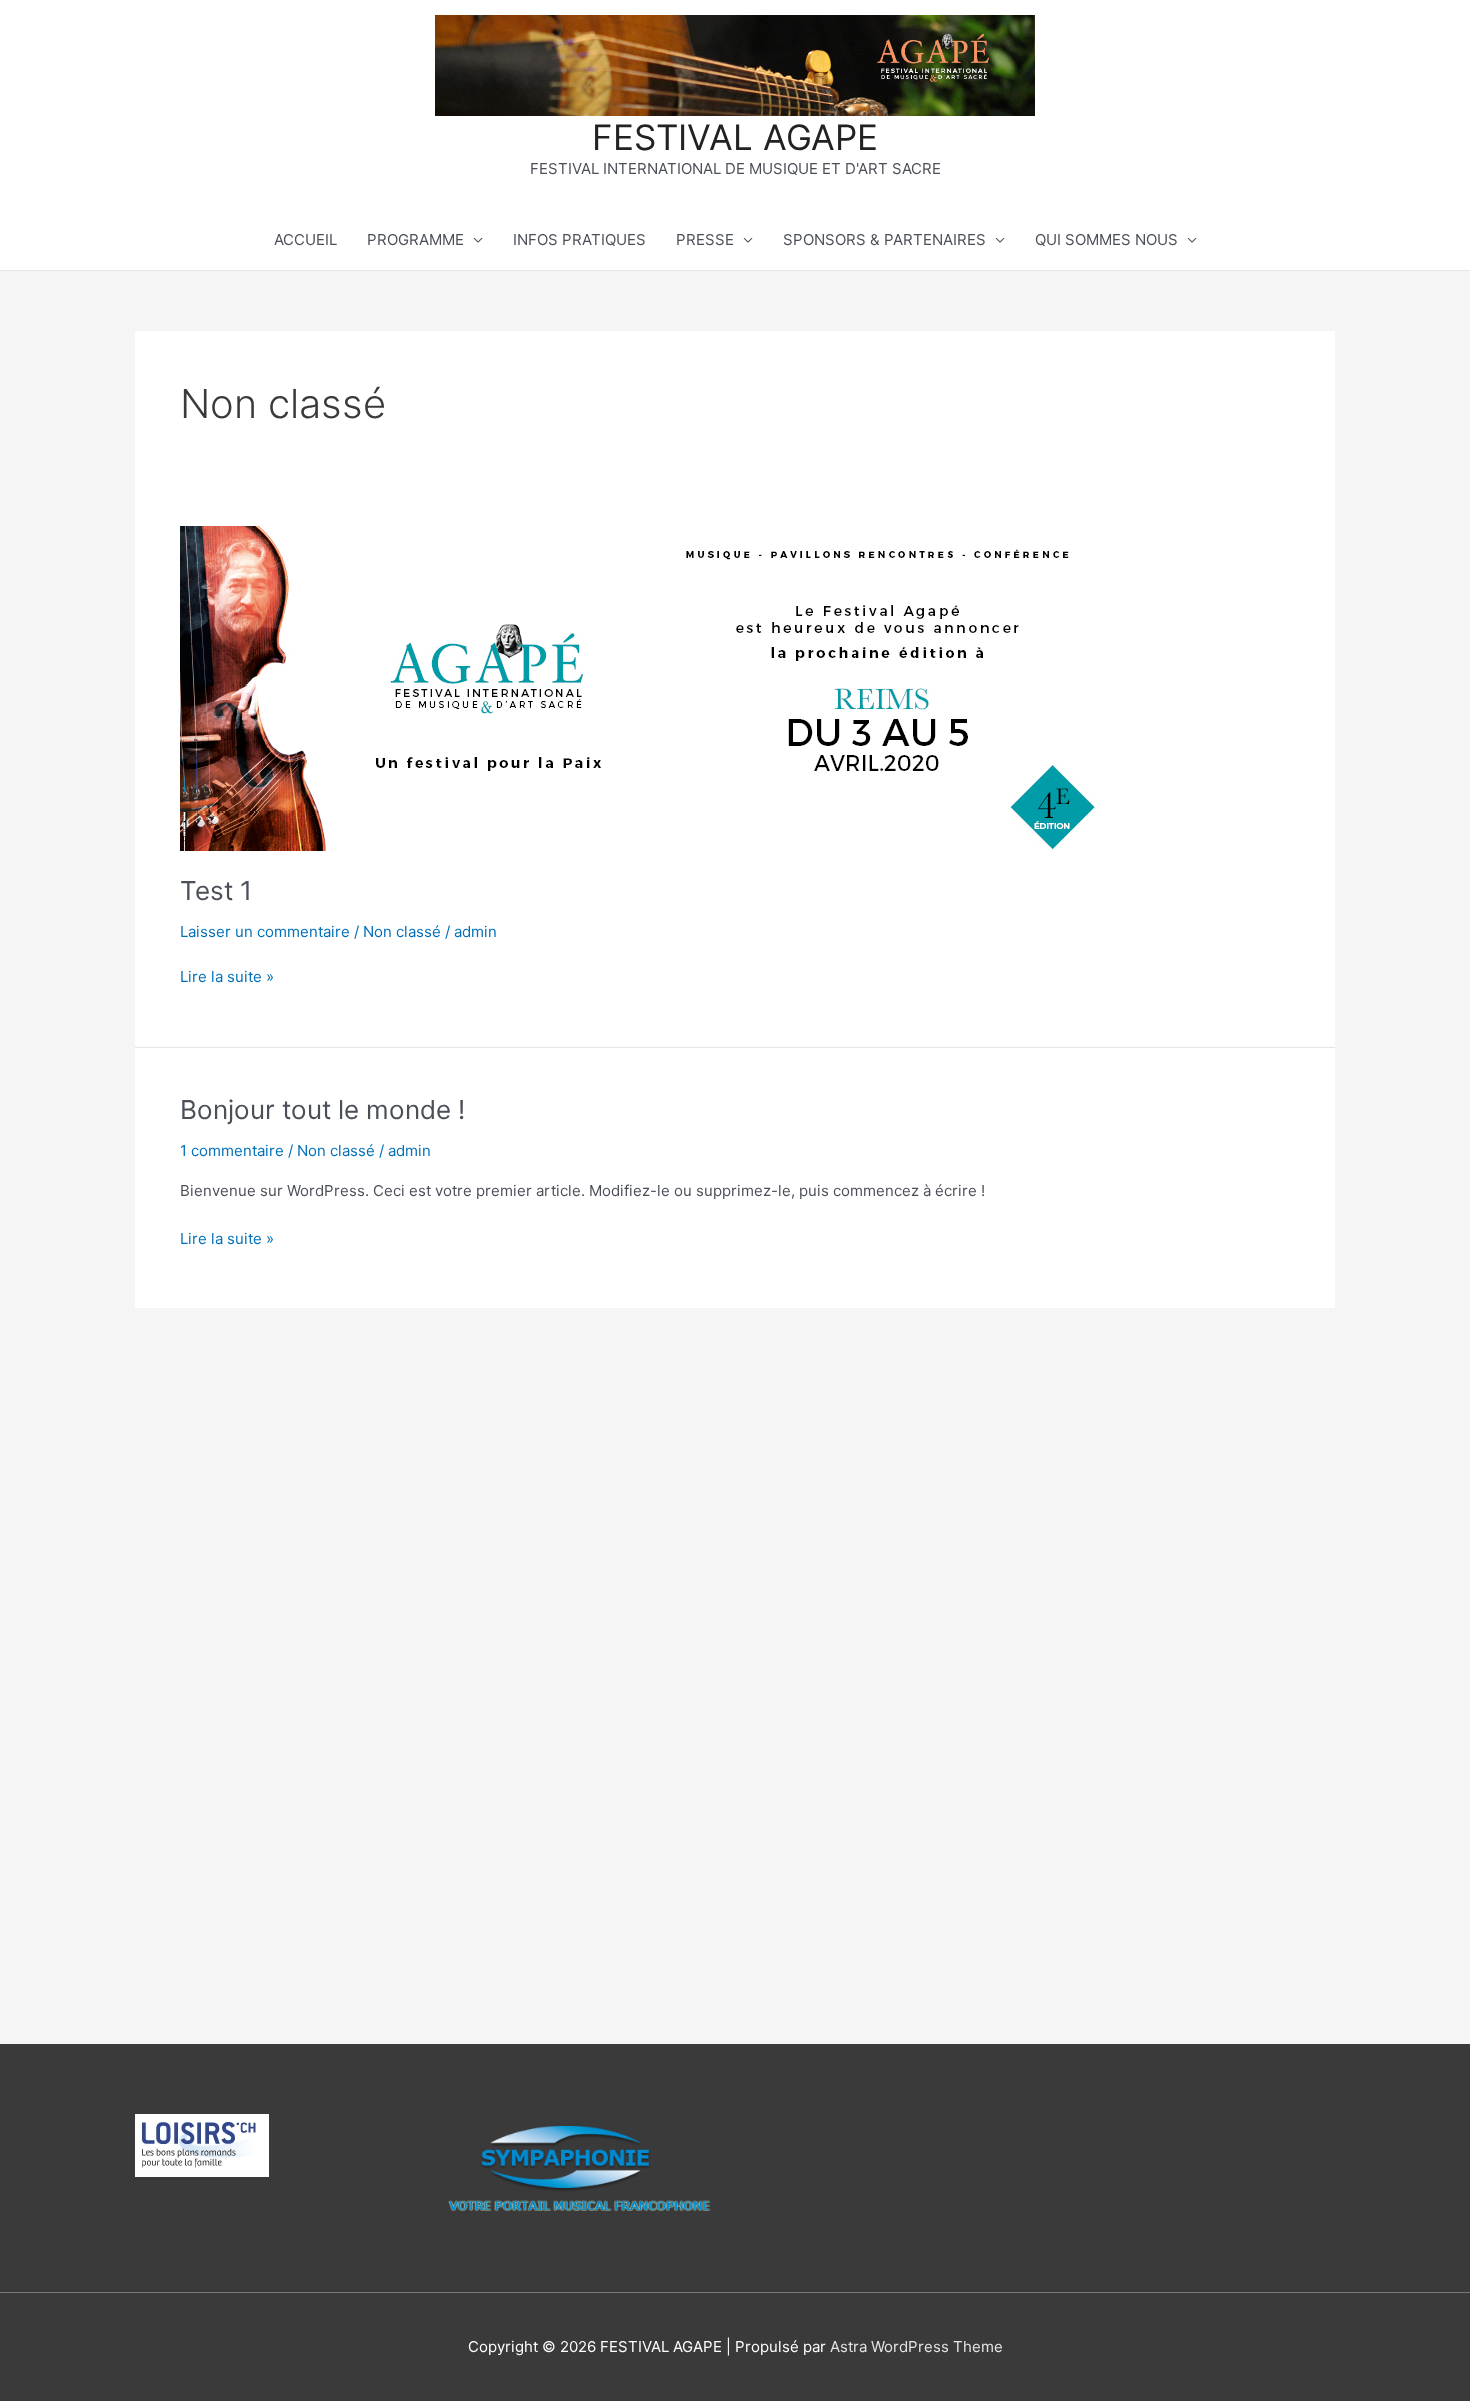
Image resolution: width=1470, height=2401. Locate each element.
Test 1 (216, 890)
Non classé (402, 931)
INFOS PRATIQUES (579, 239)
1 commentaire (232, 1150)
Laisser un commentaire (265, 931)
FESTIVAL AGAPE (735, 137)
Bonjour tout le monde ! (322, 1109)
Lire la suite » (227, 975)
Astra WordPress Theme (916, 2346)
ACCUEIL (305, 239)
